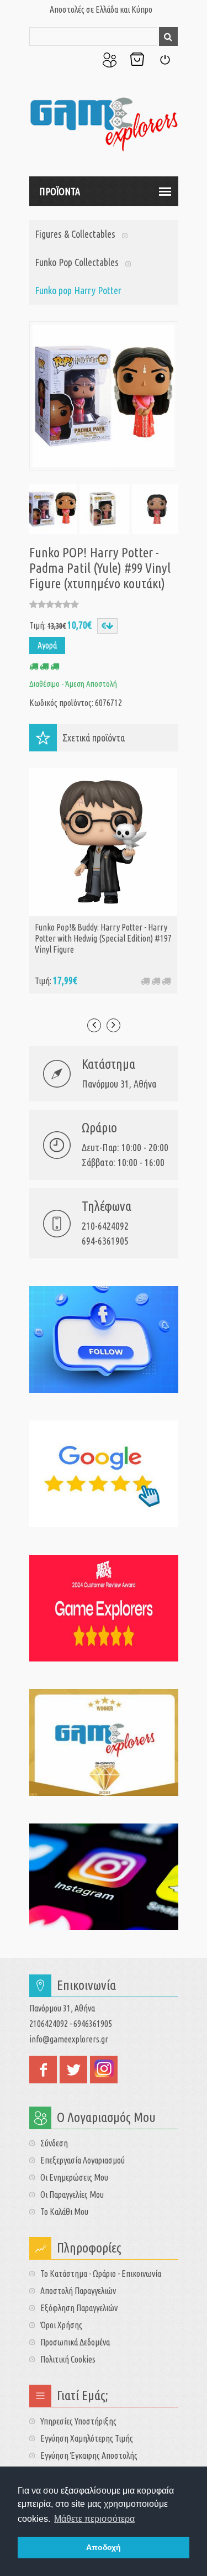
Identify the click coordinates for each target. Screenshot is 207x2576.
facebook (43, 2070)
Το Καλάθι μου (137, 60)
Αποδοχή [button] (104, 2547)
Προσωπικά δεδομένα (75, 2342)
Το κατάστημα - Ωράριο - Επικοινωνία (101, 2274)
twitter (73, 2070)
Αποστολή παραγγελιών (78, 2291)
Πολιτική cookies (68, 2359)
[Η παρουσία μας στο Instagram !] (104, 1877)
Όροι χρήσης (61, 2325)
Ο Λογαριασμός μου (109, 60)
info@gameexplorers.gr (69, 2039)
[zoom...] (52, 509)
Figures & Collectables (75, 234)
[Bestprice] (104, 1608)
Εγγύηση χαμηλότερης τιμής (87, 2438)
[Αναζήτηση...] (168, 36)
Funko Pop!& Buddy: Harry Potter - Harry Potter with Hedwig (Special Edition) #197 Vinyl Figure (103, 938)
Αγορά (47, 645)
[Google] (104, 1474)
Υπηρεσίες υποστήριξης (78, 2421)
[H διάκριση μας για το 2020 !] (104, 1742)
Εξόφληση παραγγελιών (79, 2308)
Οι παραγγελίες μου (72, 2194)
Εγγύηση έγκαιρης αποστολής (89, 2455)
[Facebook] (104, 1339)
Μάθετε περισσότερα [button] (94, 2519)
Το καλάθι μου (64, 2212)
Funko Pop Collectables (77, 262)
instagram (104, 2070)
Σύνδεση (164, 60)
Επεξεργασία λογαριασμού (83, 2160)
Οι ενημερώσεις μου (74, 2177)
